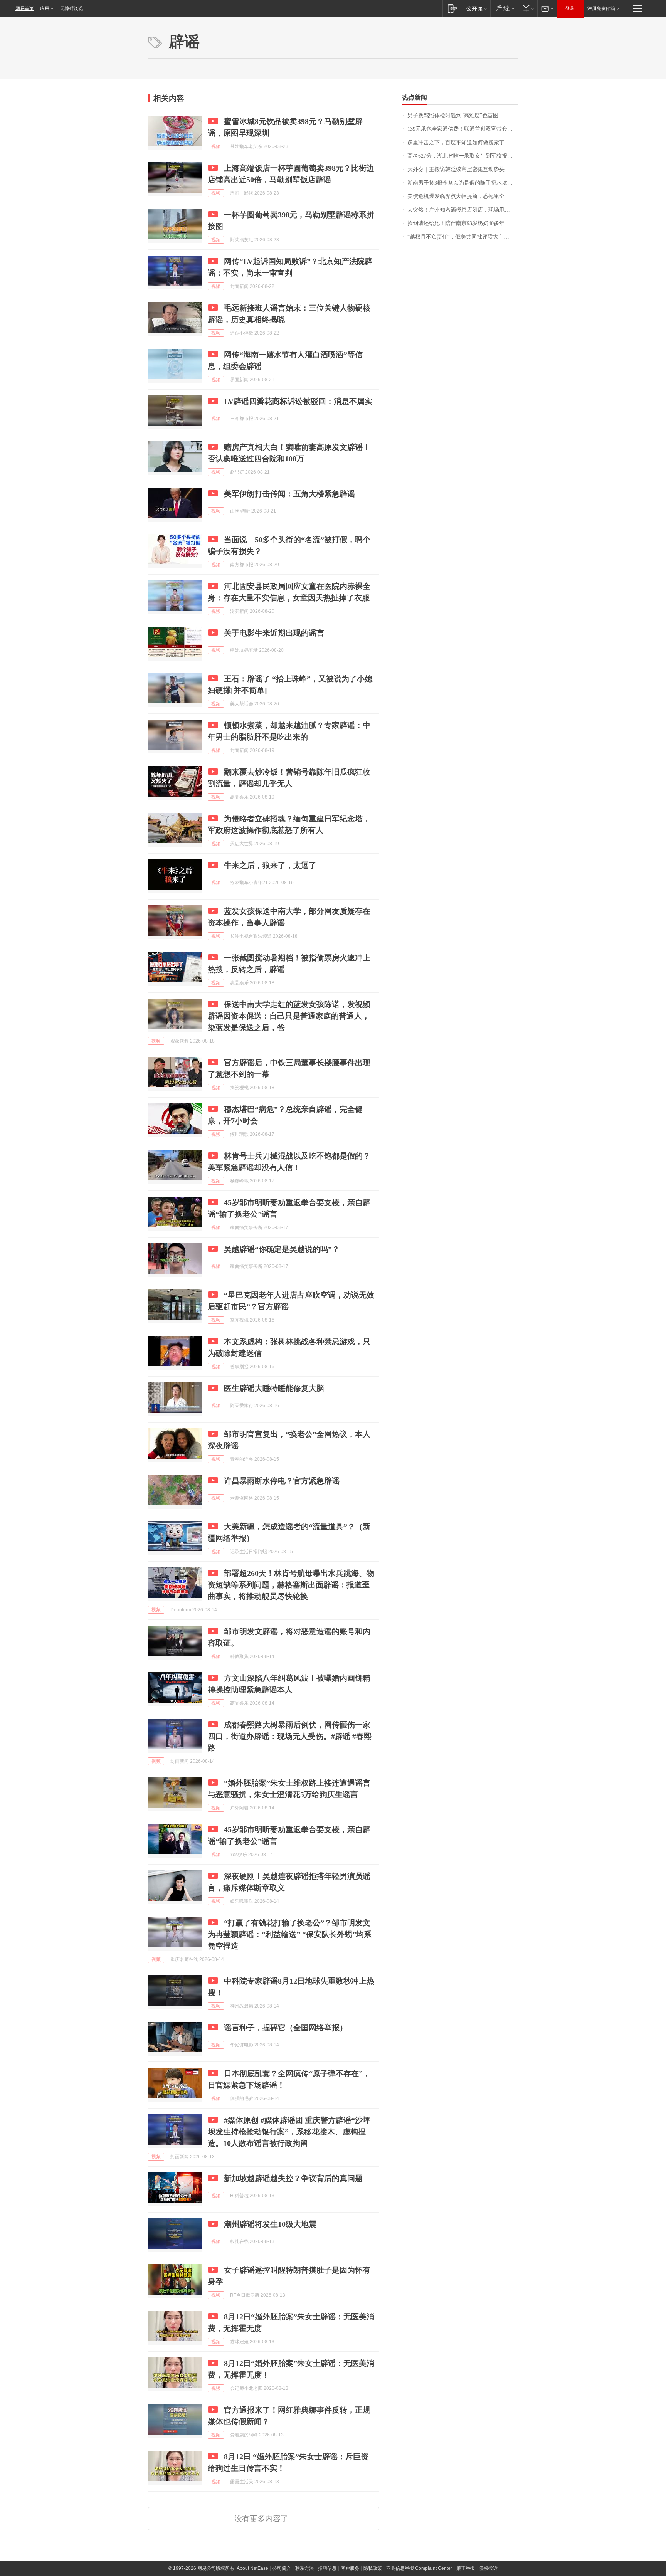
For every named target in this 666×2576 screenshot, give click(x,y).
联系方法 (304, 2568)
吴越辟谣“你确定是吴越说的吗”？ (282, 1249)
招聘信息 (327, 2568)
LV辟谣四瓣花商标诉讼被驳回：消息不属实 (298, 401)
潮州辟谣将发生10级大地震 (270, 2224)
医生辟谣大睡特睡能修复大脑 (274, 1388)
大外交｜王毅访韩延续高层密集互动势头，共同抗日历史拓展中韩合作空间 (463, 169)
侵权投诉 (488, 2568)
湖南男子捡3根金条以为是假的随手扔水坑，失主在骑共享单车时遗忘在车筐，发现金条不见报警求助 (463, 183)
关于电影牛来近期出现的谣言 (274, 633)
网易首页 (25, 8)
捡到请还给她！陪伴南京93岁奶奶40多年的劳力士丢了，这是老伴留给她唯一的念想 (463, 223)
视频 (216, 146)
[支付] (527, 8)
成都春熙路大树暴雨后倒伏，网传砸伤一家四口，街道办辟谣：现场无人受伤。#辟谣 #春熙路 (290, 1736)
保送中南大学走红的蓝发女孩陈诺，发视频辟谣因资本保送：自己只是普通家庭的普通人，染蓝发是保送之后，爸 (289, 1016)
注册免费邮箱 (601, 8)
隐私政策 (373, 2568)
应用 (45, 8)
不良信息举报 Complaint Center (419, 2568)
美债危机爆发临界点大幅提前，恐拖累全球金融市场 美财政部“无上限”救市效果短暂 (463, 196)
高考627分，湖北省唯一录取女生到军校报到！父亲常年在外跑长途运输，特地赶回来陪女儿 (463, 156)
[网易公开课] (477, 8)
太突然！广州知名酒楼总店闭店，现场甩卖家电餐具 (463, 210)
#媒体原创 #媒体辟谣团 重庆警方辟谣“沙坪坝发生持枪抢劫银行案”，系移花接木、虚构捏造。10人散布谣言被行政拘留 (289, 2132)
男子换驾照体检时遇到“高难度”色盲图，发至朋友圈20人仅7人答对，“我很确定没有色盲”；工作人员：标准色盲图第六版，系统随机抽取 (463, 115)
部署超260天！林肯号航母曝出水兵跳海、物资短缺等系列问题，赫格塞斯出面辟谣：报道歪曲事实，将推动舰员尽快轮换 (291, 1585)
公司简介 (282, 2568)
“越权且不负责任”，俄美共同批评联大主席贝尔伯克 (463, 237)
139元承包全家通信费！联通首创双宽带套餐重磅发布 (463, 129)
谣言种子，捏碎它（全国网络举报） (286, 2028)
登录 (570, 8)
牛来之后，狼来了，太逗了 (270, 865)
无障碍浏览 (72, 8)
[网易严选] (504, 8)
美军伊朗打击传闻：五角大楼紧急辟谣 (289, 494)
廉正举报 (466, 2568)
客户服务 (350, 2568)
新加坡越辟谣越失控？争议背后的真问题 (293, 2178)
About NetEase (252, 2568)
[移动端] (453, 8)
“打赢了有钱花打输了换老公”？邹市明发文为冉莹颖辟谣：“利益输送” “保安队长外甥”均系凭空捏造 (290, 1934)
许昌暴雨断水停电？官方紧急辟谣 (282, 1481)
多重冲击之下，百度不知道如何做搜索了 (456, 142)
